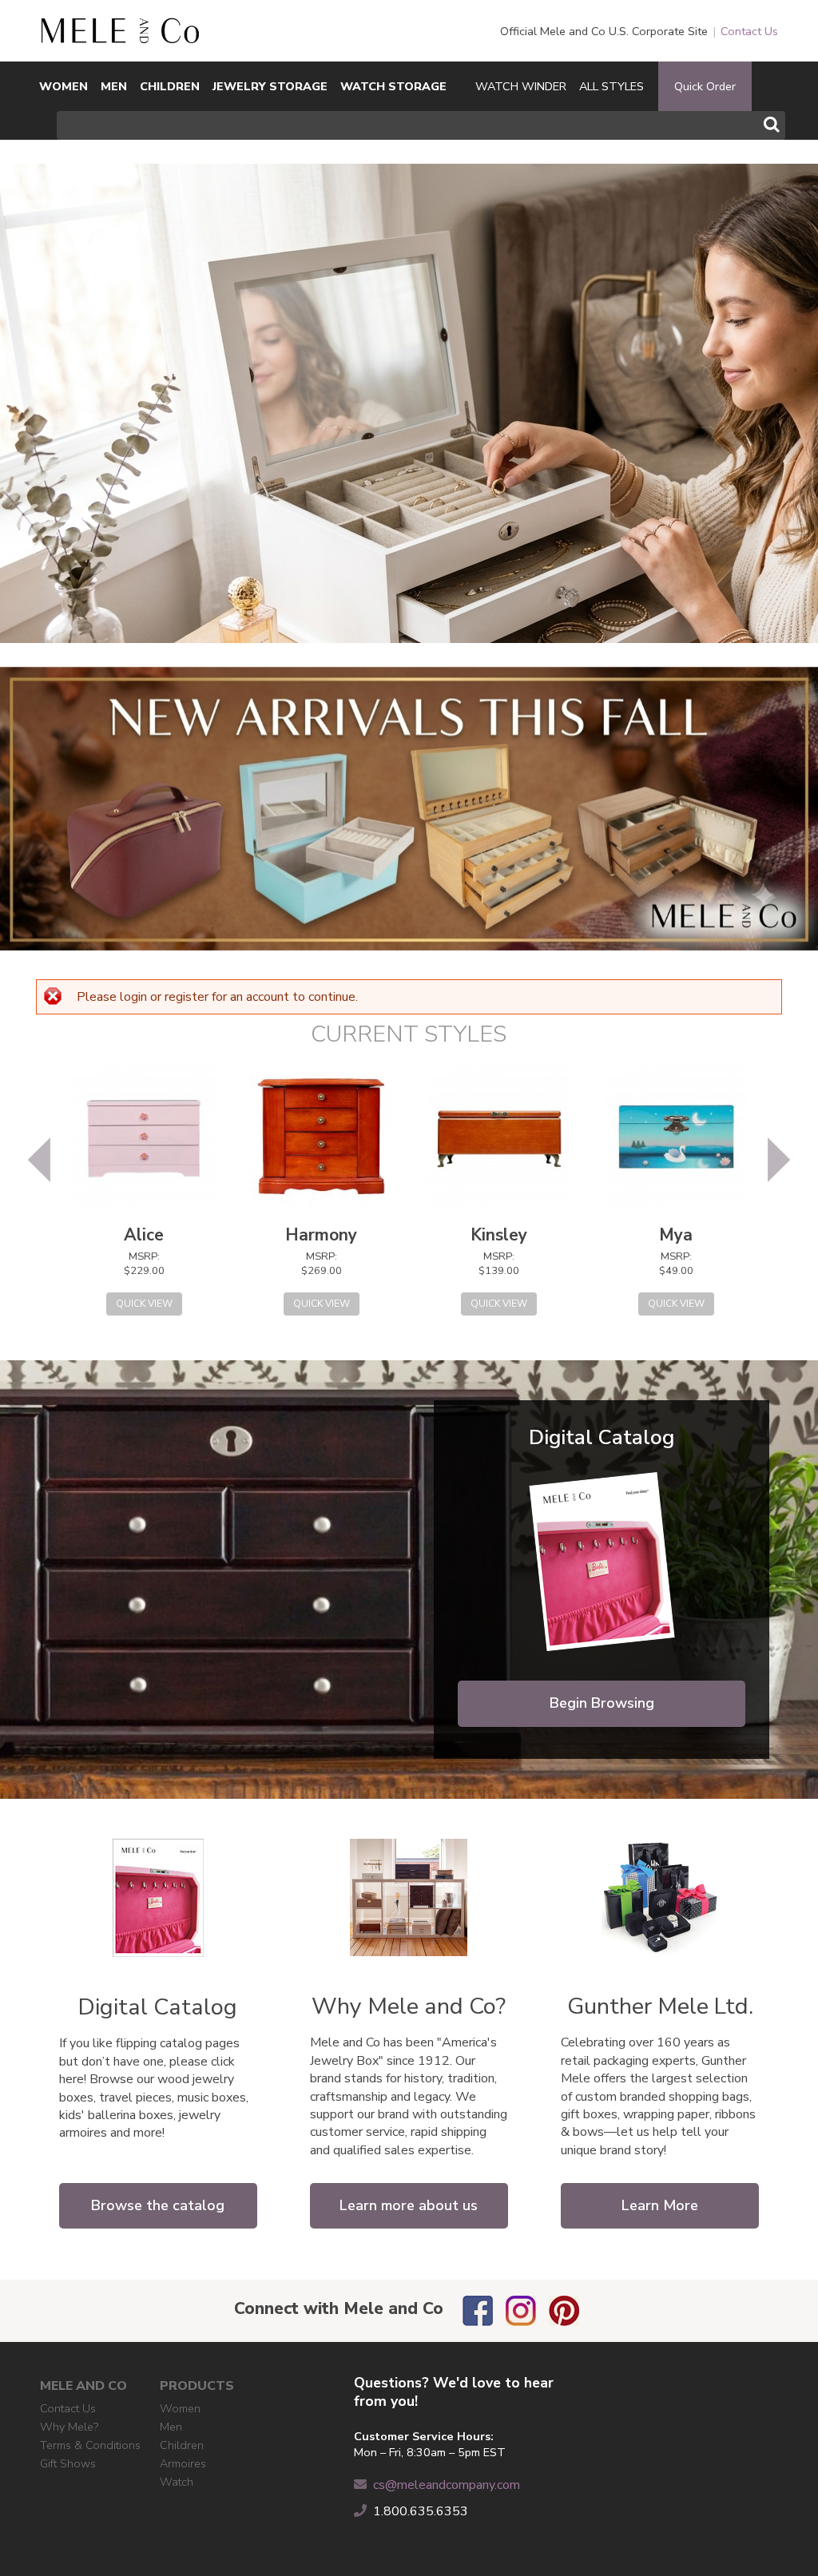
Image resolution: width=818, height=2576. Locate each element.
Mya (676, 1235)
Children (182, 2445)
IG (521, 2311)
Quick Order (705, 86)
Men (171, 2427)
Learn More (660, 2205)
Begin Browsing (602, 1703)
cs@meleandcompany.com (447, 2485)
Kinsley (499, 1235)
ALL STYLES (612, 86)
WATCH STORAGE (393, 86)
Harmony (321, 1235)
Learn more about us (409, 2205)
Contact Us (749, 31)
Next (779, 1160)
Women (180, 2408)
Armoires (183, 2463)
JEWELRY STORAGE (270, 86)
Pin (564, 2311)
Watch (177, 2482)
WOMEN (64, 86)
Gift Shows (68, 2463)
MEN (114, 86)
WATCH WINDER (521, 86)
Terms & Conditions (90, 2445)
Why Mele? (69, 2427)
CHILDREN (170, 86)
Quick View (144, 1304)
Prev (39, 1160)
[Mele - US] (120, 34)
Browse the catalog (158, 2205)
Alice (144, 1235)
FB (478, 2311)
